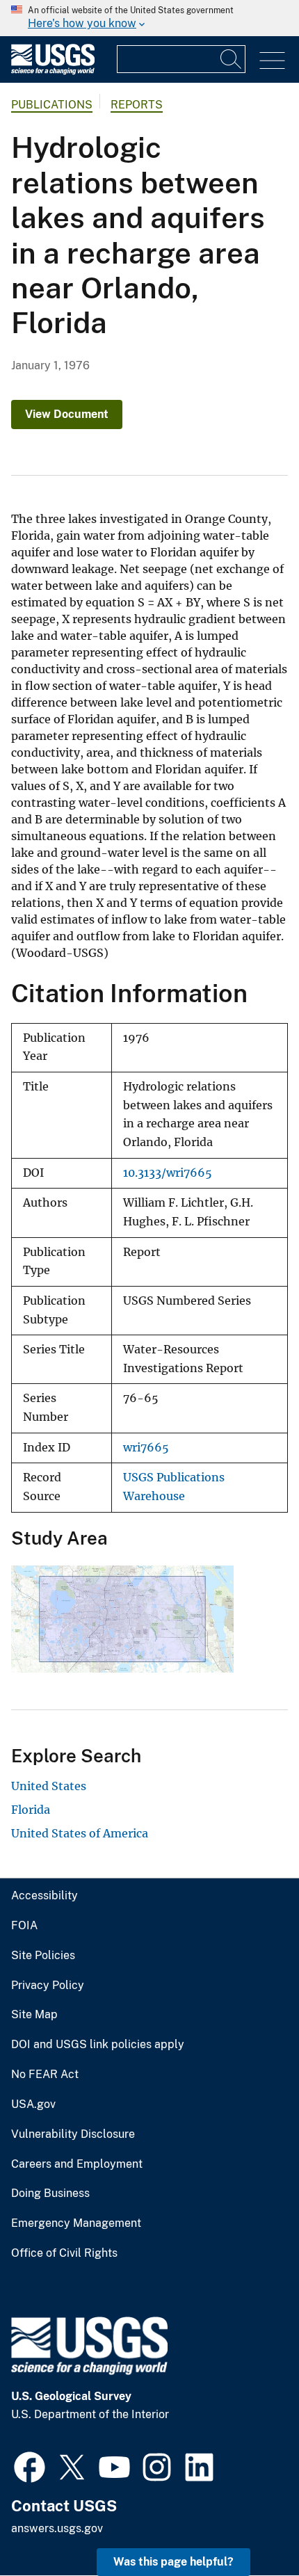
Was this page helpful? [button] (173, 2562)
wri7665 (146, 1448)
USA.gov (33, 2104)
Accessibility (45, 1896)
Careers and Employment (77, 2164)
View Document (67, 414)
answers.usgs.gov (57, 2528)
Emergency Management (76, 2223)
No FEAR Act (45, 2075)
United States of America (80, 1833)
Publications (52, 105)
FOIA (24, 1926)
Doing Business (50, 2193)
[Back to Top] (249, 2526)
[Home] (53, 71)
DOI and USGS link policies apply (98, 2045)
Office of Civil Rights (64, 2253)
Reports (137, 105)
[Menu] (272, 61)
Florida (31, 1810)
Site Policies (43, 1956)
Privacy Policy (48, 1986)
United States (49, 1786)
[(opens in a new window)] (30, 2465)
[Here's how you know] (149, 18)
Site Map (34, 2015)
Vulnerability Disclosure (73, 2134)
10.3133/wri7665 (168, 1173)
